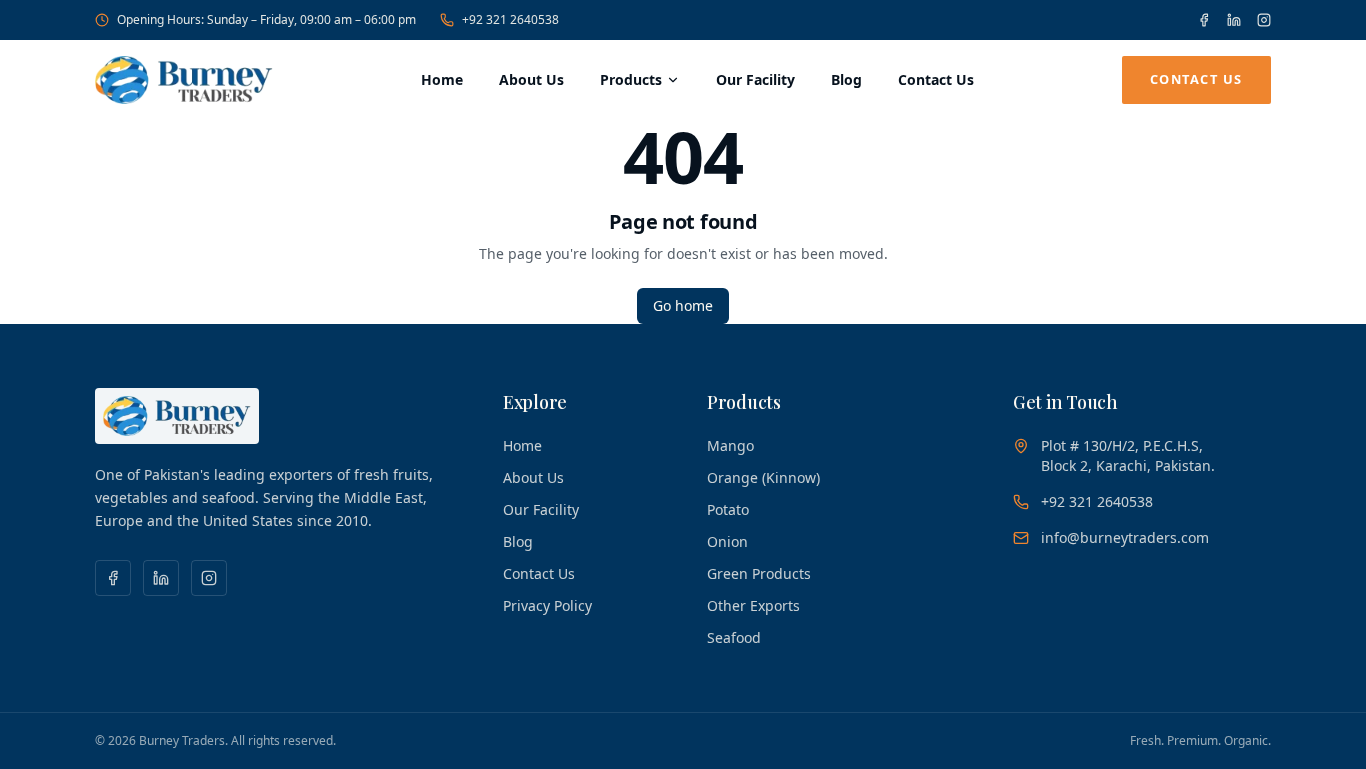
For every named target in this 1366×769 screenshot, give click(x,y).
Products (631, 79)
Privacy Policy (547, 605)
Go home (683, 305)
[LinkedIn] (1234, 20)
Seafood (734, 637)
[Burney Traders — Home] (184, 80)
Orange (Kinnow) (763, 477)
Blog (846, 79)
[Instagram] (1264, 20)
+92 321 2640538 (510, 20)
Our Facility (755, 79)
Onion (727, 541)
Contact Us (936, 79)
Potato (728, 509)
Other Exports (753, 605)
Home (442, 79)
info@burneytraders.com (1125, 537)
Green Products (759, 573)
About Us (531, 79)
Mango (730, 445)
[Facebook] (1204, 20)
